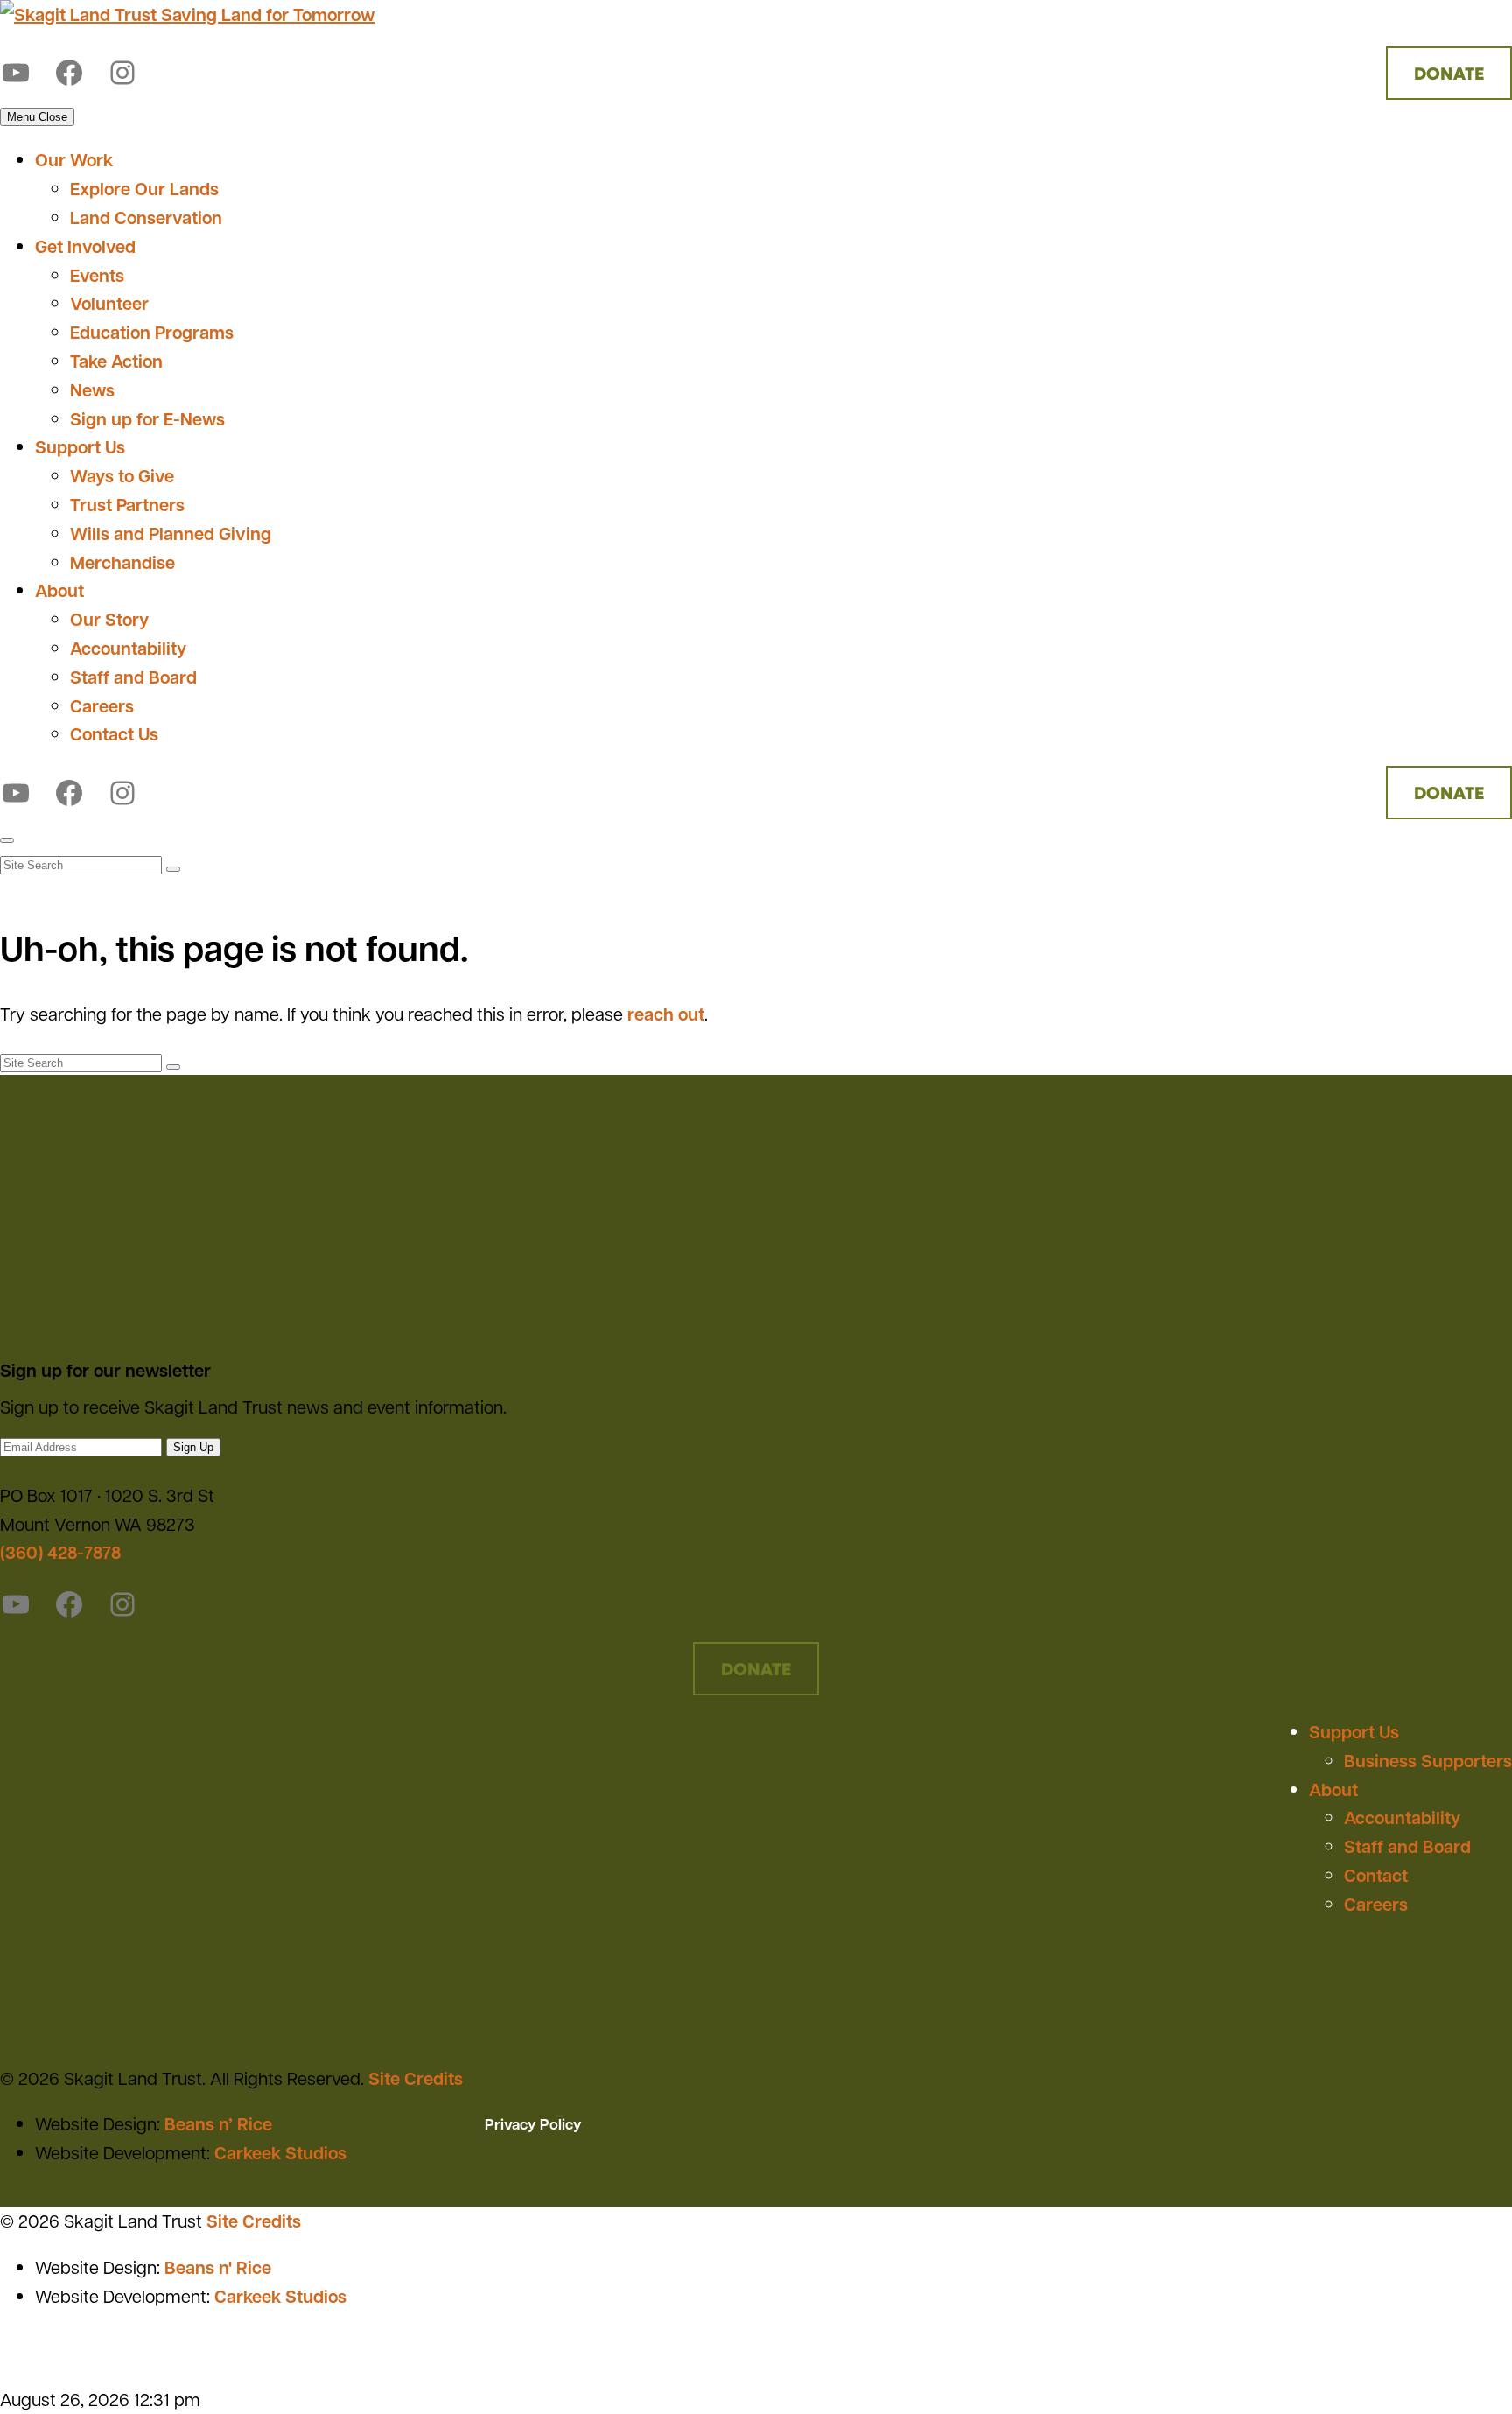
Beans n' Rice (218, 2267)
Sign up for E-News (147, 418)
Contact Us (114, 733)
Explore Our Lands (144, 188)
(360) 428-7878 (60, 1552)
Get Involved (85, 246)
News (92, 389)
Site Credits (416, 2078)
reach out (666, 1014)
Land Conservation (146, 217)
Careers (102, 705)
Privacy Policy (533, 2124)
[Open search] (7, 840)
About (59, 590)
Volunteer (109, 303)
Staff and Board (133, 677)
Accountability (128, 648)
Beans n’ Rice (218, 2123)
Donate (1449, 73)
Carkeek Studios (280, 2152)
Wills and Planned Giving (171, 533)
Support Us (80, 446)
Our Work (74, 159)
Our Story (109, 619)
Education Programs (152, 332)
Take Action (116, 361)
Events (97, 275)
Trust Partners (127, 504)
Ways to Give (122, 475)
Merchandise (122, 562)
